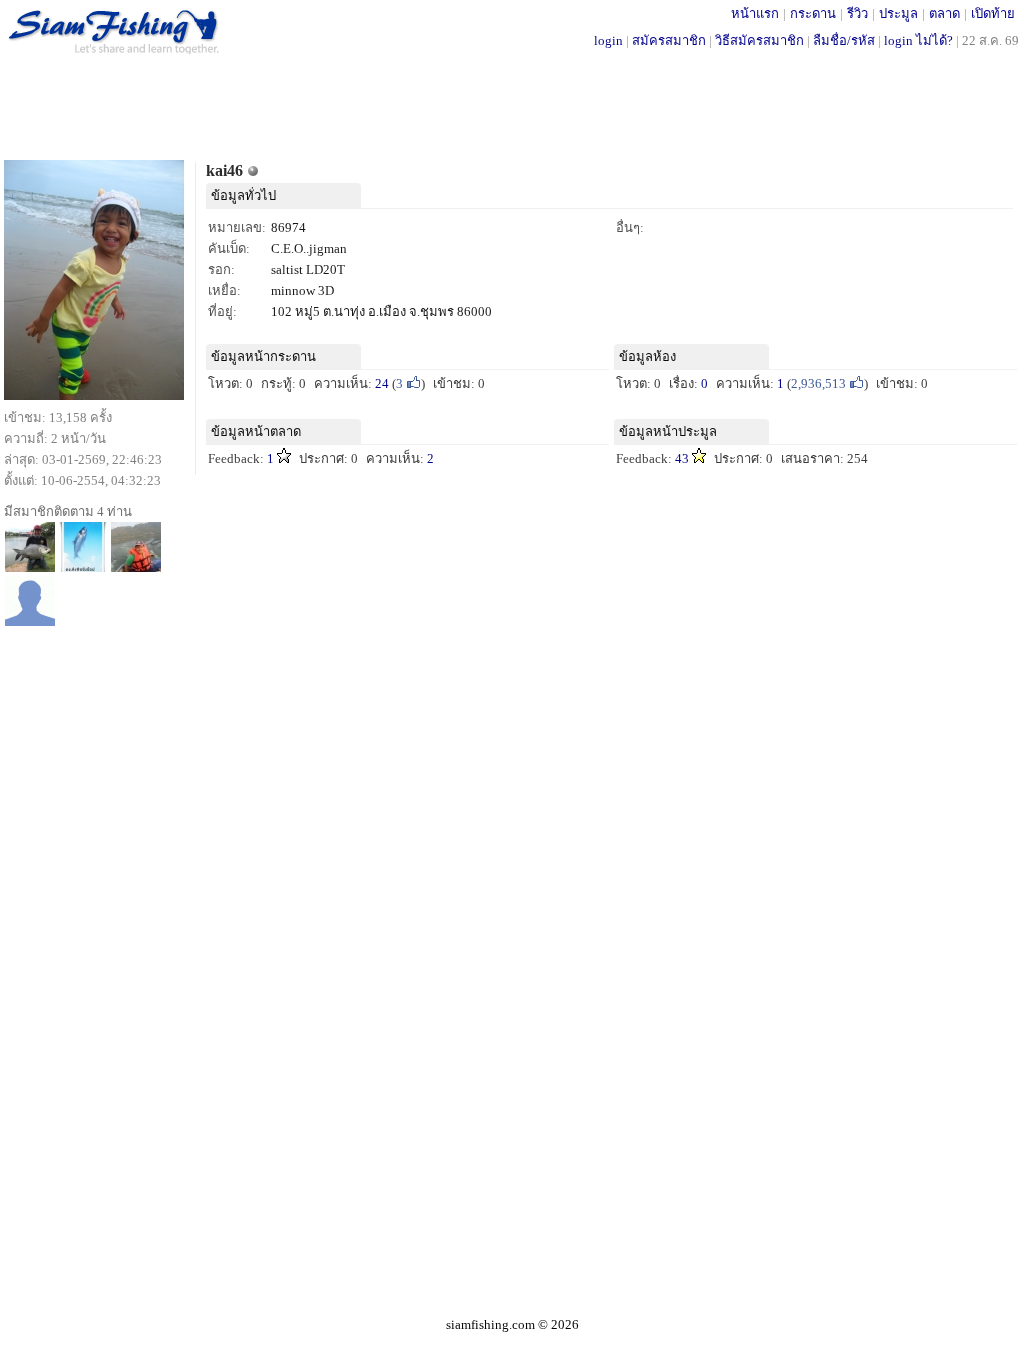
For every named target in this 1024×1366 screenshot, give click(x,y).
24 (382, 383)
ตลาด (944, 13)
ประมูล (898, 13)
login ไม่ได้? (918, 40)
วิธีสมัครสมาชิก (759, 40)
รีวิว (857, 13)
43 (682, 458)
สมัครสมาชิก (669, 40)
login (608, 40)
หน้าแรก (755, 13)
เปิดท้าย (993, 13)
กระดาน (813, 13)
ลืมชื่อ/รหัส (844, 40)
